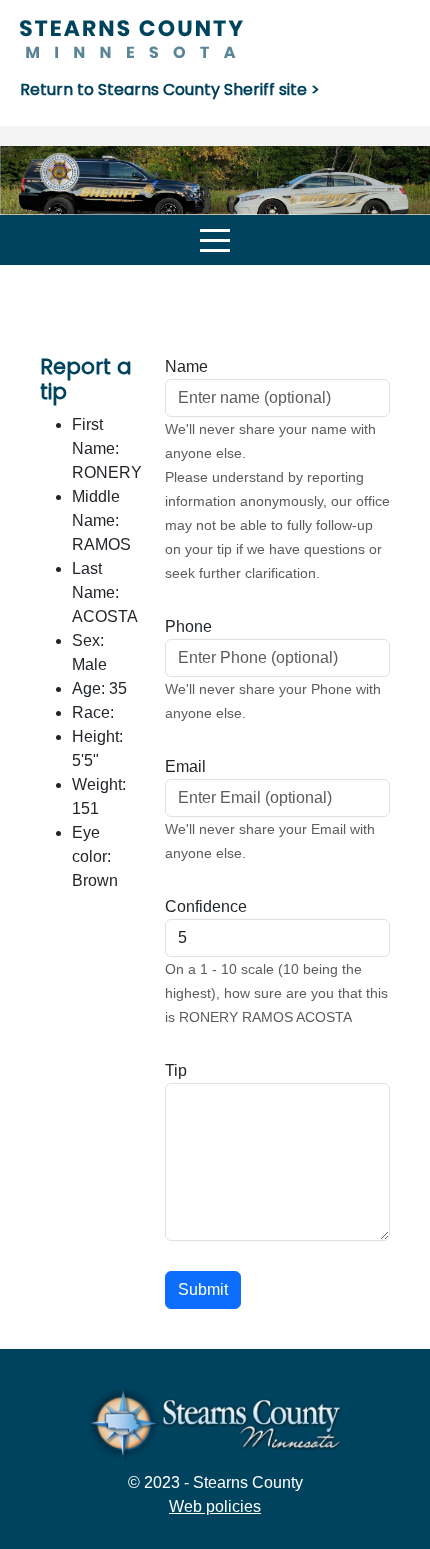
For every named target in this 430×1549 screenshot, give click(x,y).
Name (186, 366)
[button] (215, 240)
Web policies (215, 1506)
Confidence (206, 906)
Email (185, 766)
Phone (188, 626)
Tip (176, 1070)
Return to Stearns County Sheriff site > (170, 89)
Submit (203, 1289)
